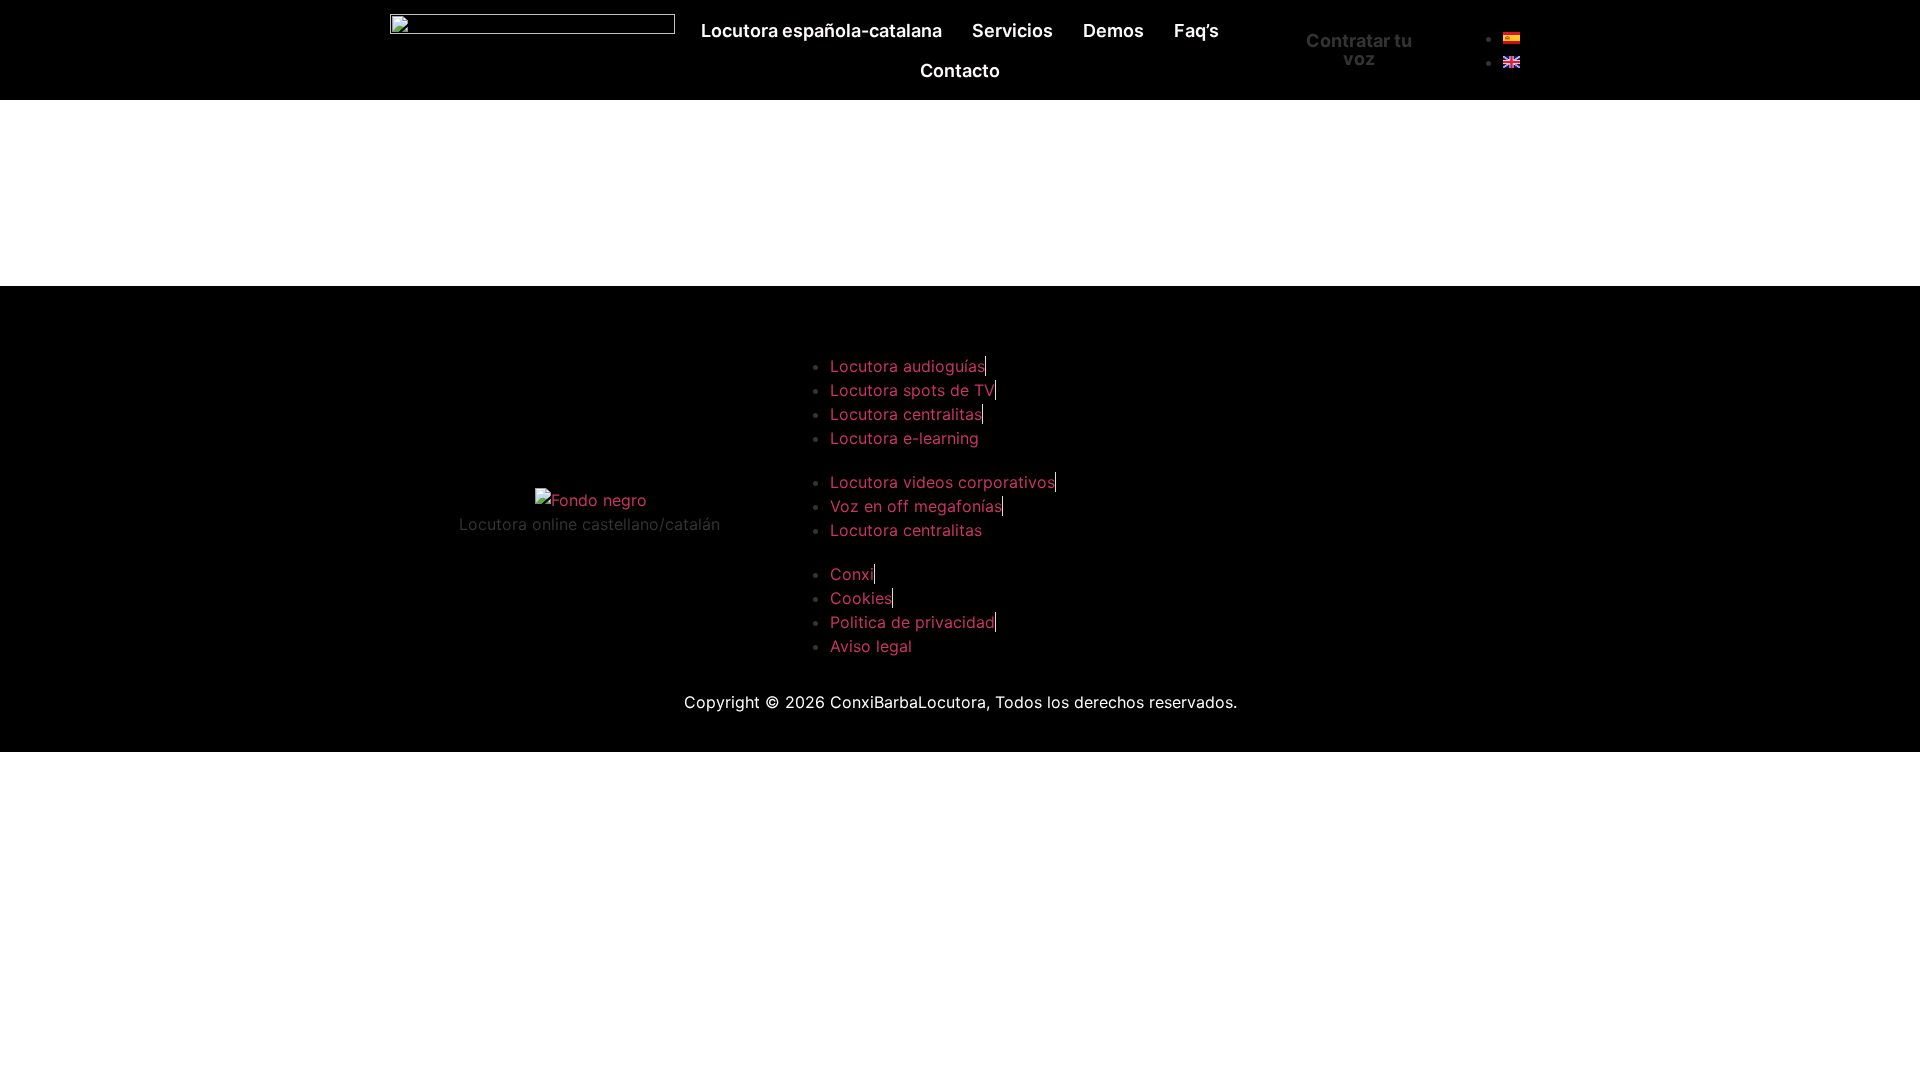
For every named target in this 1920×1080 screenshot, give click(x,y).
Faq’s (1196, 30)
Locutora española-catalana (821, 30)
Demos (1113, 30)
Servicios (1012, 30)
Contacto (960, 70)
